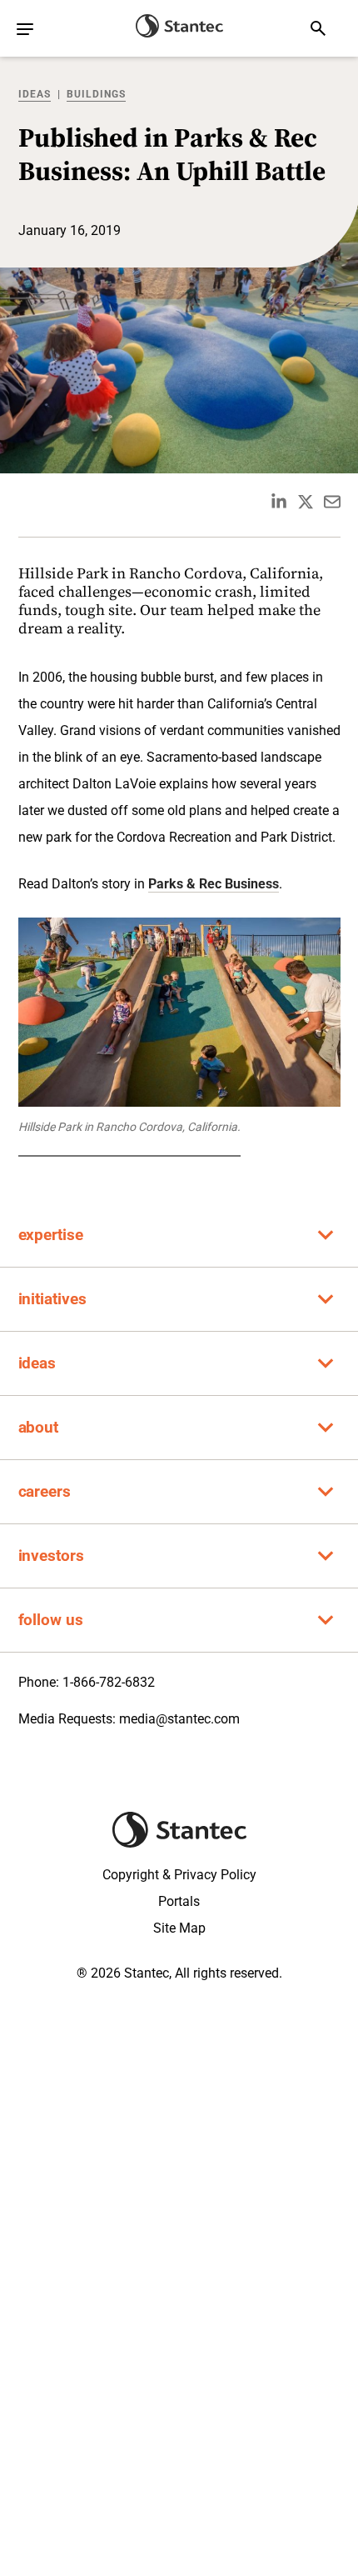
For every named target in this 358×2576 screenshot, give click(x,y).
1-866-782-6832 (109, 1682)
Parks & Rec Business (214, 884)
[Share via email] (332, 502)
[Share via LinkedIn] (279, 502)
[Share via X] (306, 502)
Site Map (179, 1928)
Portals (179, 1901)
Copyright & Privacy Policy (179, 1875)
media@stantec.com (179, 1719)
